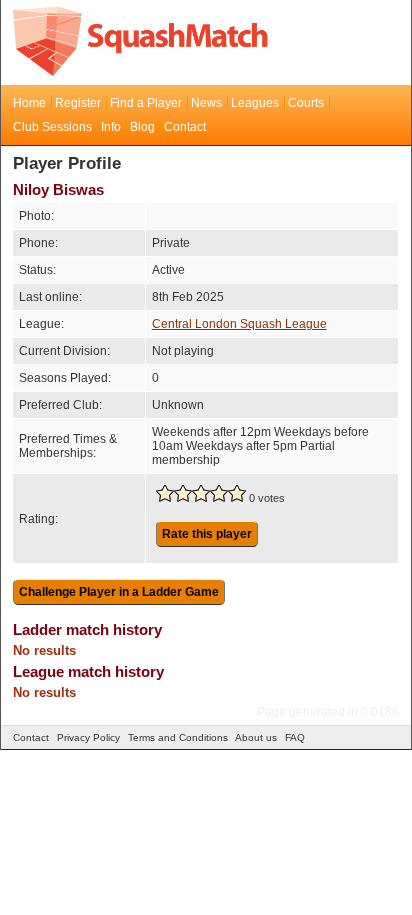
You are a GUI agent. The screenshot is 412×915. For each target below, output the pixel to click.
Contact (185, 127)
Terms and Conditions (178, 737)
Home (29, 103)
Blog (142, 127)
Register (78, 103)
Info (111, 127)
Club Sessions (52, 127)
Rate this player (207, 534)
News (206, 103)
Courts (306, 103)
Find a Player (146, 103)
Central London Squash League (239, 324)
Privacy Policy (88, 737)
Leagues (255, 103)
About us (256, 737)
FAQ (295, 737)
